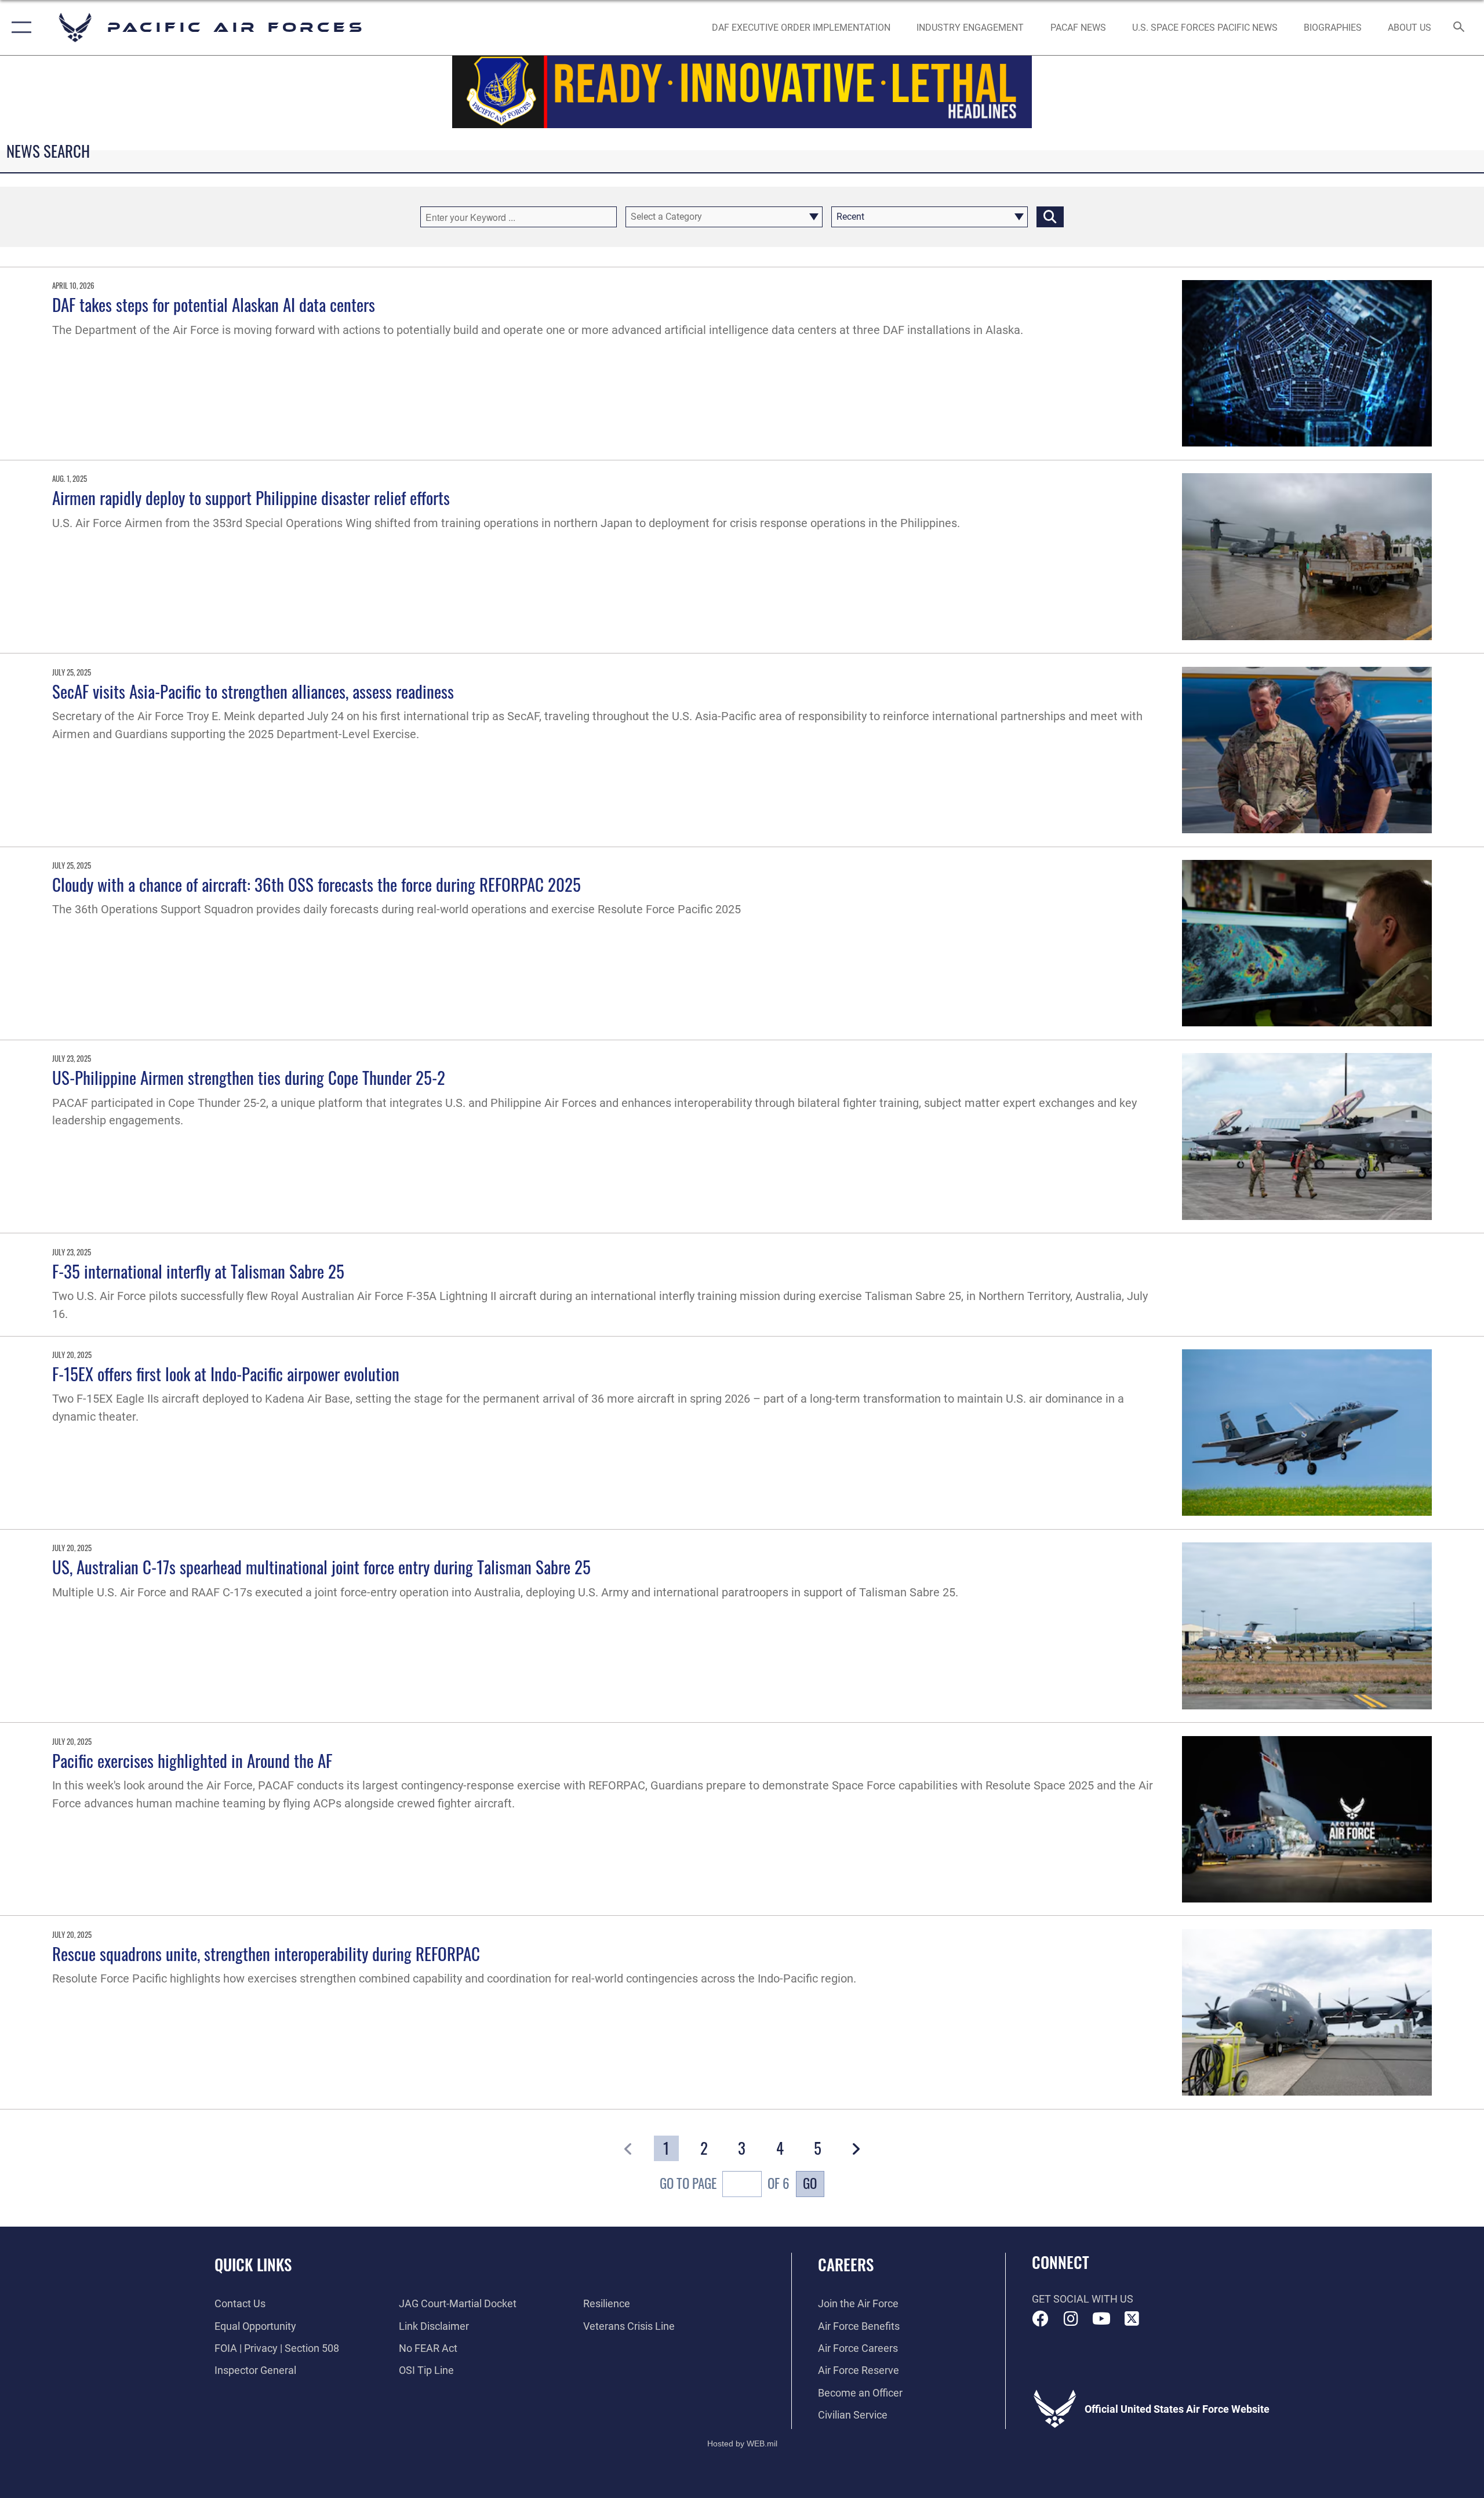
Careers (846, 2264)
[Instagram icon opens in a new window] (1071, 2319)
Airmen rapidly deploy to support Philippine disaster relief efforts (251, 497)
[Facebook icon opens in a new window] (1041, 2319)
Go (810, 2183)
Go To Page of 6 (725, 2183)
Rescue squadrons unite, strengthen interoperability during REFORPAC (266, 1953)
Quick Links (253, 2264)
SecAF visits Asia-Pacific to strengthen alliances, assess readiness (253, 691)
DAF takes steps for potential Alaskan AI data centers (214, 304)
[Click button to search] (1050, 217)
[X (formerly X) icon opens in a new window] (1132, 2319)
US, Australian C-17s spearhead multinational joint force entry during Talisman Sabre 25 (321, 1566)
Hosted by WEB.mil (742, 2443)
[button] (19, 28)
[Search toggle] (1459, 28)
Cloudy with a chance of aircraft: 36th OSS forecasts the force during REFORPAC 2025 (317, 884)
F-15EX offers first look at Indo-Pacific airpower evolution (226, 1373)
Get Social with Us (1083, 2299)
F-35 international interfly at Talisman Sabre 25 (198, 1271)
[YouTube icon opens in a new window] (1101, 2319)
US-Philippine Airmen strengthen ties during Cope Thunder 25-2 (249, 1077)
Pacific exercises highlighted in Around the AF (192, 1760)
